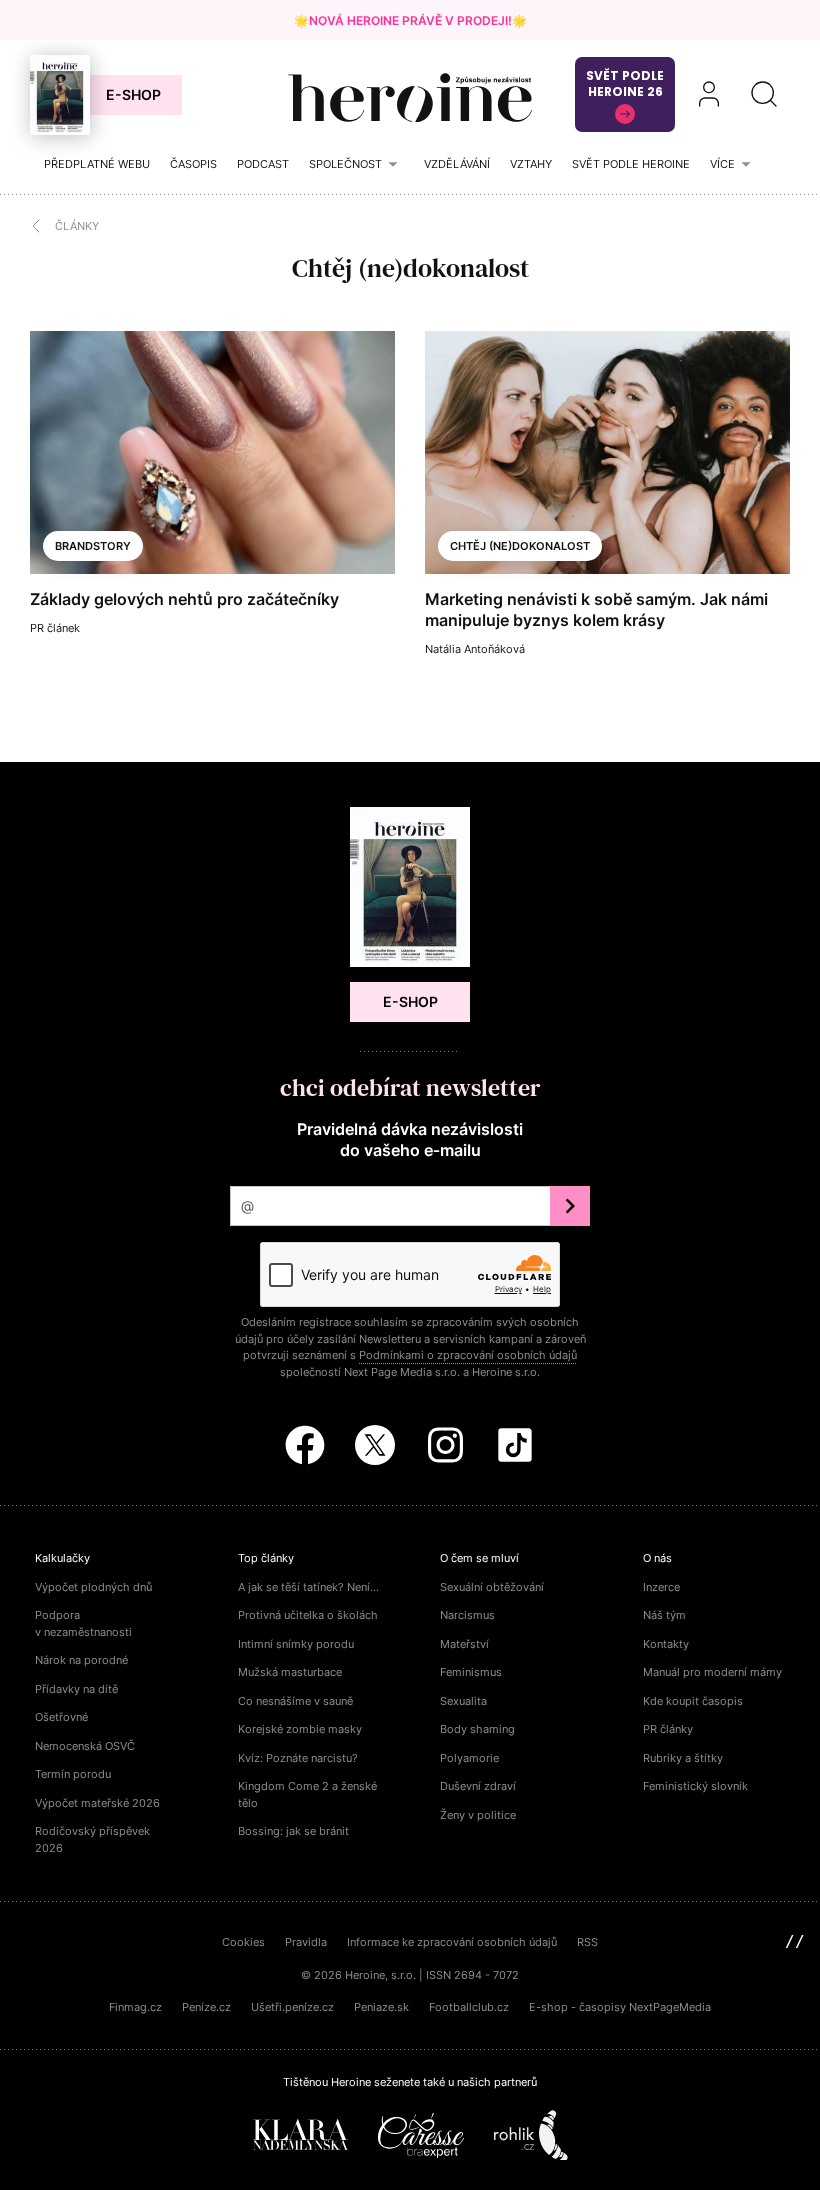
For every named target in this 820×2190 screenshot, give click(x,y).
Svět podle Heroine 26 (625, 83)
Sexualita (463, 1701)
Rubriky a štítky (683, 1758)
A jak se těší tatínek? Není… (308, 1587)
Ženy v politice (478, 1815)
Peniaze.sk (381, 2007)
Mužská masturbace (290, 1672)
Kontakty (666, 1644)
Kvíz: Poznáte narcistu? (298, 1758)
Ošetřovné (61, 1717)
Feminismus (471, 1672)
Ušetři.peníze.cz (292, 2007)
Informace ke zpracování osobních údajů (452, 1942)
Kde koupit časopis (693, 1701)
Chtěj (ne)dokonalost (520, 546)
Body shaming (477, 1729)
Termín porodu (73, 1774)
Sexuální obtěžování (492, 1587)
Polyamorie (469, 1758)
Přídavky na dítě (76, 1689)
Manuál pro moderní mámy (712, 1672)
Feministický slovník (695, 1786)
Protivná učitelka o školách (308, 1615)
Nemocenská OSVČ (85, 1746)
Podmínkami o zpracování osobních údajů (468, 1355)
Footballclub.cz (469, 2007)
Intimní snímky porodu (296, 1644)
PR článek (55, 628)
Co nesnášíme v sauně (295, 1701)
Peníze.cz (206, 2007)
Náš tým (664, 1615)
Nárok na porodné (81, 1660)
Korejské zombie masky (300, 1729)
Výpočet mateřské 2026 (97, 1803)
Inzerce (661, 1587)
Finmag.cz (135, 2007)
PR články (668, 1729)
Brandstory (93, 546)
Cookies (243, 1942)
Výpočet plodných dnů (93, 1587)
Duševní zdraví (478, 1786)
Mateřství (464, 1644)
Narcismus (467, 1615)
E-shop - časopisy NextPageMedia (620, 2007)
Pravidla (306, 1942)
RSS (587, 1942)
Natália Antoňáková (475, 649)
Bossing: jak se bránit (293, 1831)
